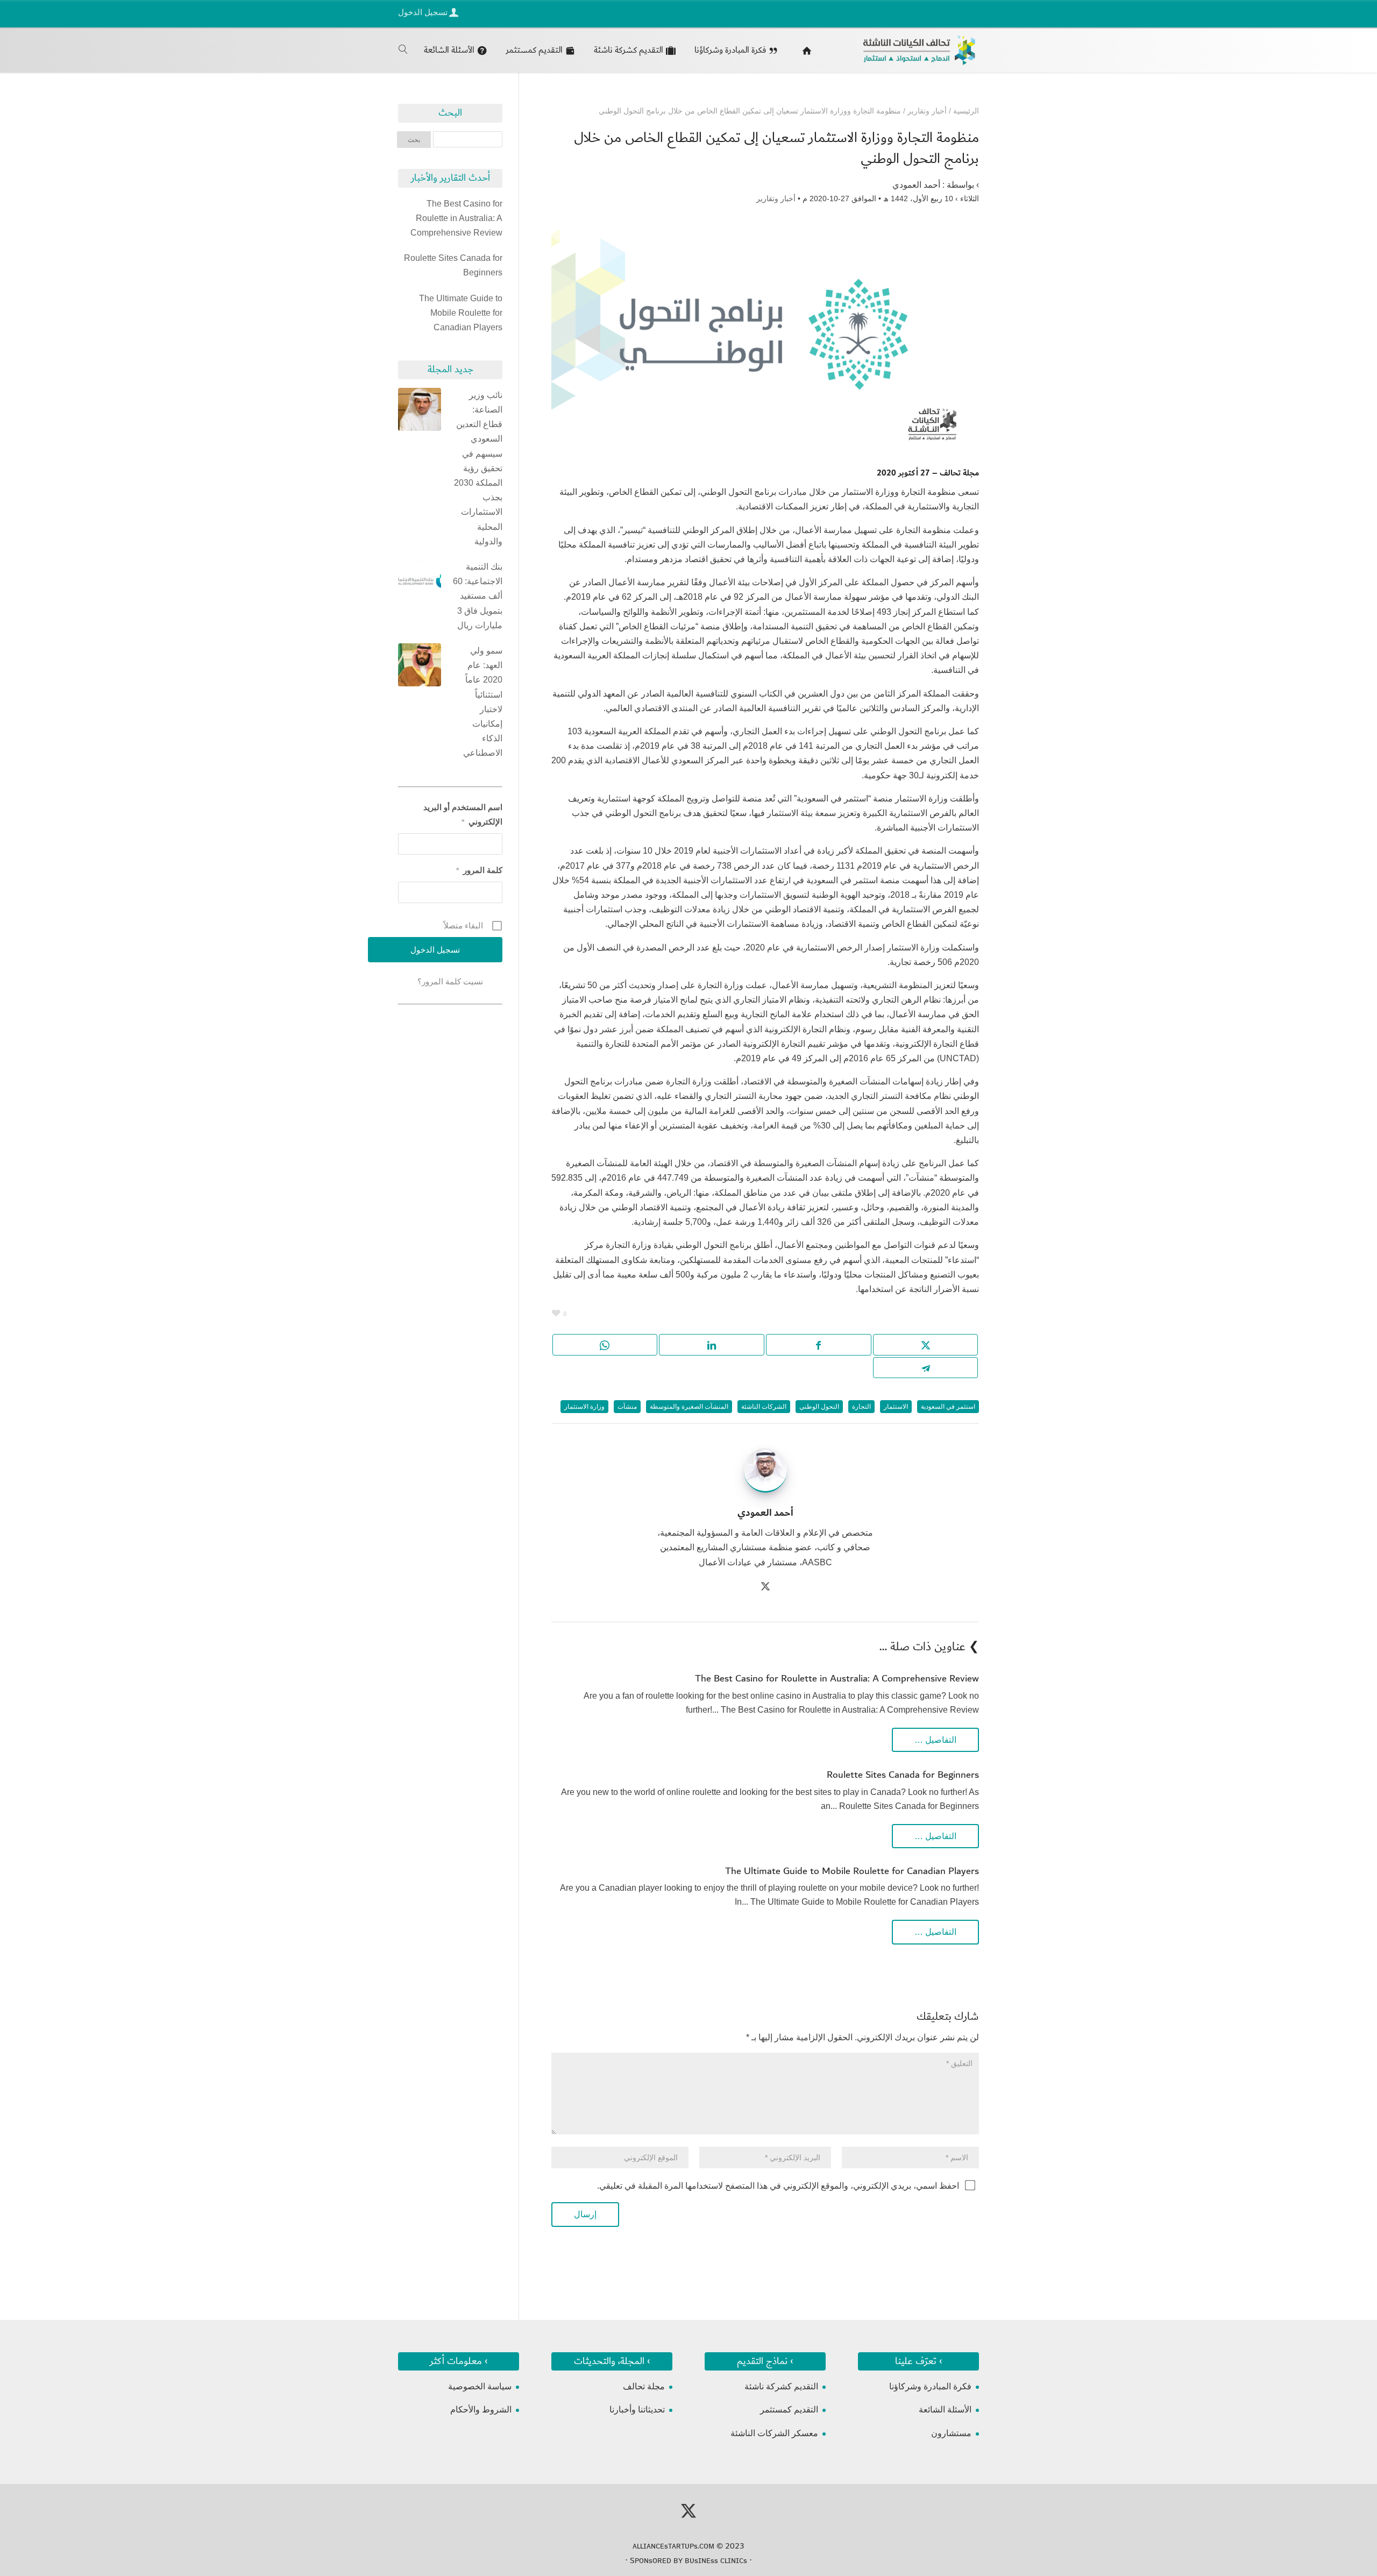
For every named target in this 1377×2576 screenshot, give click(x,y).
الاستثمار (896, 1407)
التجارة (861, 1407)
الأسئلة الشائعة (945, 2410)
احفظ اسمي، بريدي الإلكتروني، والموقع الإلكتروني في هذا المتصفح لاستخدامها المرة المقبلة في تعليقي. (778, 2186)
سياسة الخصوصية (480, 2386)
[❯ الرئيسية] (804, 50)
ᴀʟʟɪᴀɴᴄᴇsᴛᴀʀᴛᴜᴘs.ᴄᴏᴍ (673, 2546)
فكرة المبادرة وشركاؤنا (930, 2386)
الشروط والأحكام (481, 2410)
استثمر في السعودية (948, 1407)
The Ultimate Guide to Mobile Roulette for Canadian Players (852, 1871)
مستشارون (951, 2433)
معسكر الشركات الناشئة (774, 2433)
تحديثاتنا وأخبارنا (637, 2410)
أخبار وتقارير (776, 198)
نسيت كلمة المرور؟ (450, 981)
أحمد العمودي (916, 185)
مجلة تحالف (644, 2386)
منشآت (627, 1407)
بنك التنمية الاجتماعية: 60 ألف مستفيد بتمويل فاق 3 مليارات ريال (478, 596)
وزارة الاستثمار (584, 1407)
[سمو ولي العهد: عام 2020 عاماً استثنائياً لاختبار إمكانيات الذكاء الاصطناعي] (420, 667)
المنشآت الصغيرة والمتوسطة (689, 1407)
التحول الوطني (819, 1407)
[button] (1350, 2504)
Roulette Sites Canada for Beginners (903, 1775)
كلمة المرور (479, 870)
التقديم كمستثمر (789, 2410)
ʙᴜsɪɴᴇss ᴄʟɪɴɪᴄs (716, 2560)
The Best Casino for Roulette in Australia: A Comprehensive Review (837, 1679)
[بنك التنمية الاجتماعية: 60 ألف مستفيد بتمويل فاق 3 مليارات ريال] (420, 583)
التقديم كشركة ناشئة (781, 2386)
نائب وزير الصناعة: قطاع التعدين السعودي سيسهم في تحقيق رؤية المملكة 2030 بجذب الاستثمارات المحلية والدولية (478, 468)
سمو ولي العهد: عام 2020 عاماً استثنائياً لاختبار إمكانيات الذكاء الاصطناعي (483, 702)
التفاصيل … (935, 1740)
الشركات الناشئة (764, 1407)
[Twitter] (765, 1588)
